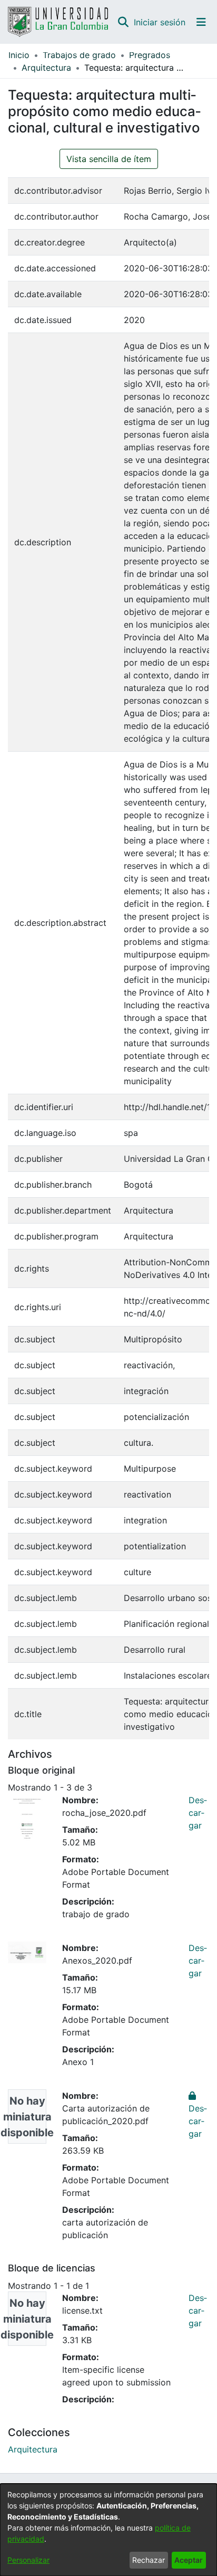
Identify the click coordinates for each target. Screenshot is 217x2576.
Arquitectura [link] (46, 68)
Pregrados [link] (150, 55)
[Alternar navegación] (201, 22)
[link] (33, 2449)
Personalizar (28, 2560)
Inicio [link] (19, 55)
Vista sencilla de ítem (109, 159)
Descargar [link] (198, 1813)
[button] (123, 22)
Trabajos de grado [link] (79, 55)
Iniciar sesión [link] (160, 22)
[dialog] (108, 2530)
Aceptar (189, 2560)
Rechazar (149, 2560)
